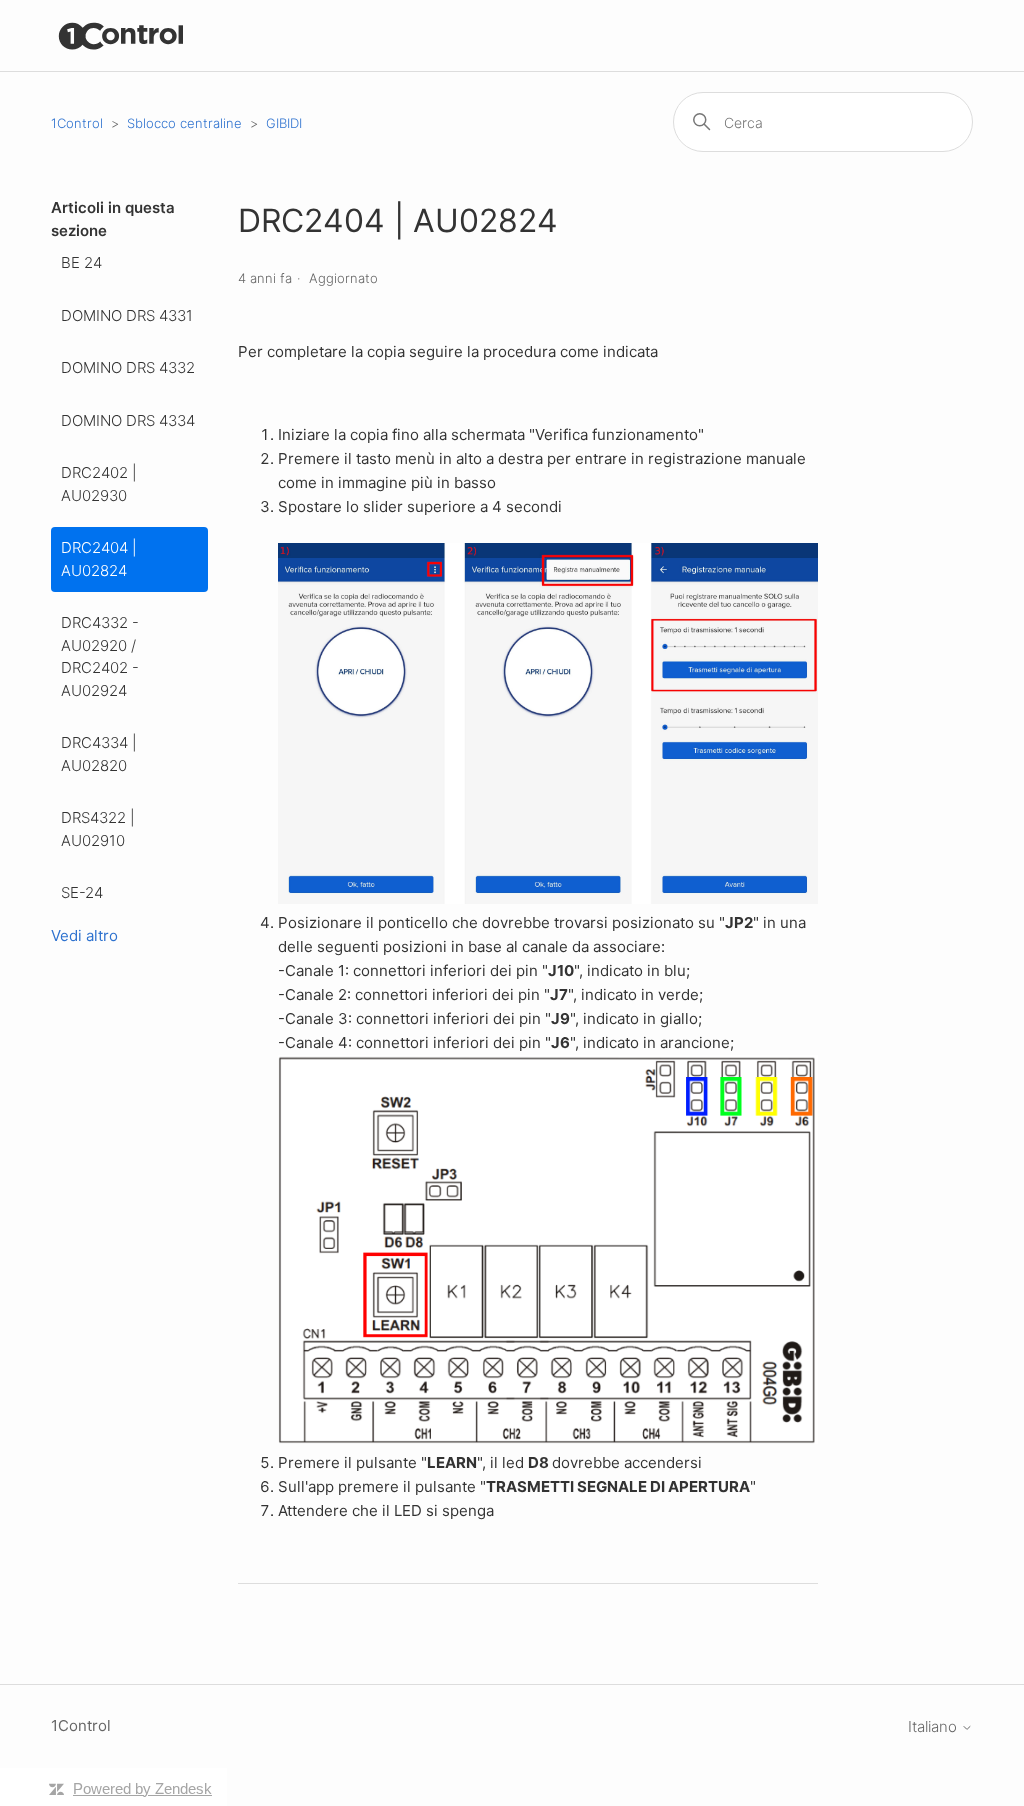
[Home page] (121, 35)
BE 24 (81, 262)
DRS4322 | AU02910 (98, 829)
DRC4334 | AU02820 (99, 754)
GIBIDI (284, 123)
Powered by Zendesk (142, 1788)
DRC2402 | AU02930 (99, 484)
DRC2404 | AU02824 (99, 559)
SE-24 (82, 892)
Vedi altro (84, 935)
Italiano (934, 1726)
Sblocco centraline (184, 123)
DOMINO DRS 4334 (128, 420)
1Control (77, 123)
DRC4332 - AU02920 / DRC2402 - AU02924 (100, 656)
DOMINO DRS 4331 (127, 315)
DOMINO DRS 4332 (128, 367)
